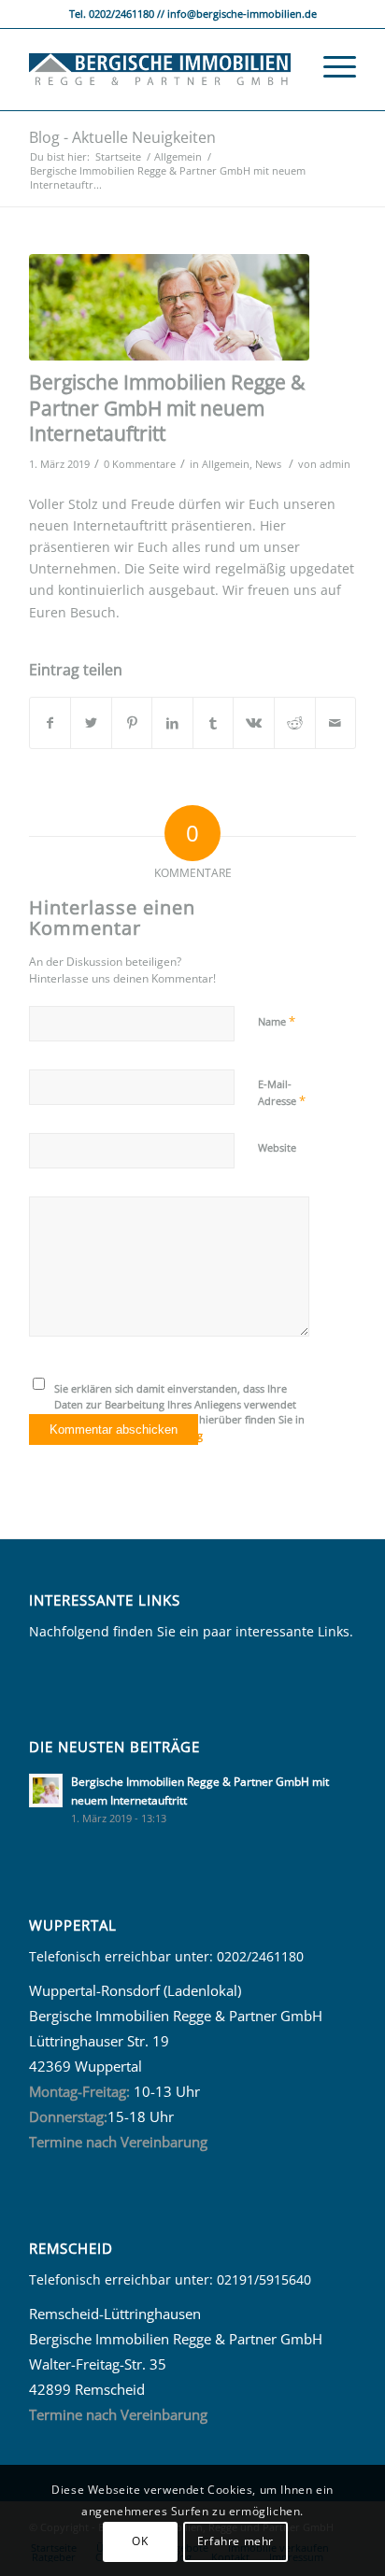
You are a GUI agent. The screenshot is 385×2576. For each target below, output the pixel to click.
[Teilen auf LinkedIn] (172, 723)
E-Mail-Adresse (282, 1093)
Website (277, 1147)
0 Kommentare (140, 464)
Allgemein (226, 464)
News (268, 464)
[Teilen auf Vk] (254, 723)
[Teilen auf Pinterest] (132, 723)
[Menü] (330, 66)
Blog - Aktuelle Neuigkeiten (122, 137)
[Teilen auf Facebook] (50, 723)
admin (335, 464)
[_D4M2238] (169, 307)
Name (277, 1021)
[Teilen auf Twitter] (91, 723)
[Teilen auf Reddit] (295, 723)
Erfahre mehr (235, 2541)
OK (140, 2541)
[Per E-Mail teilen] (336, 723)
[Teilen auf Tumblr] (214, 723)
